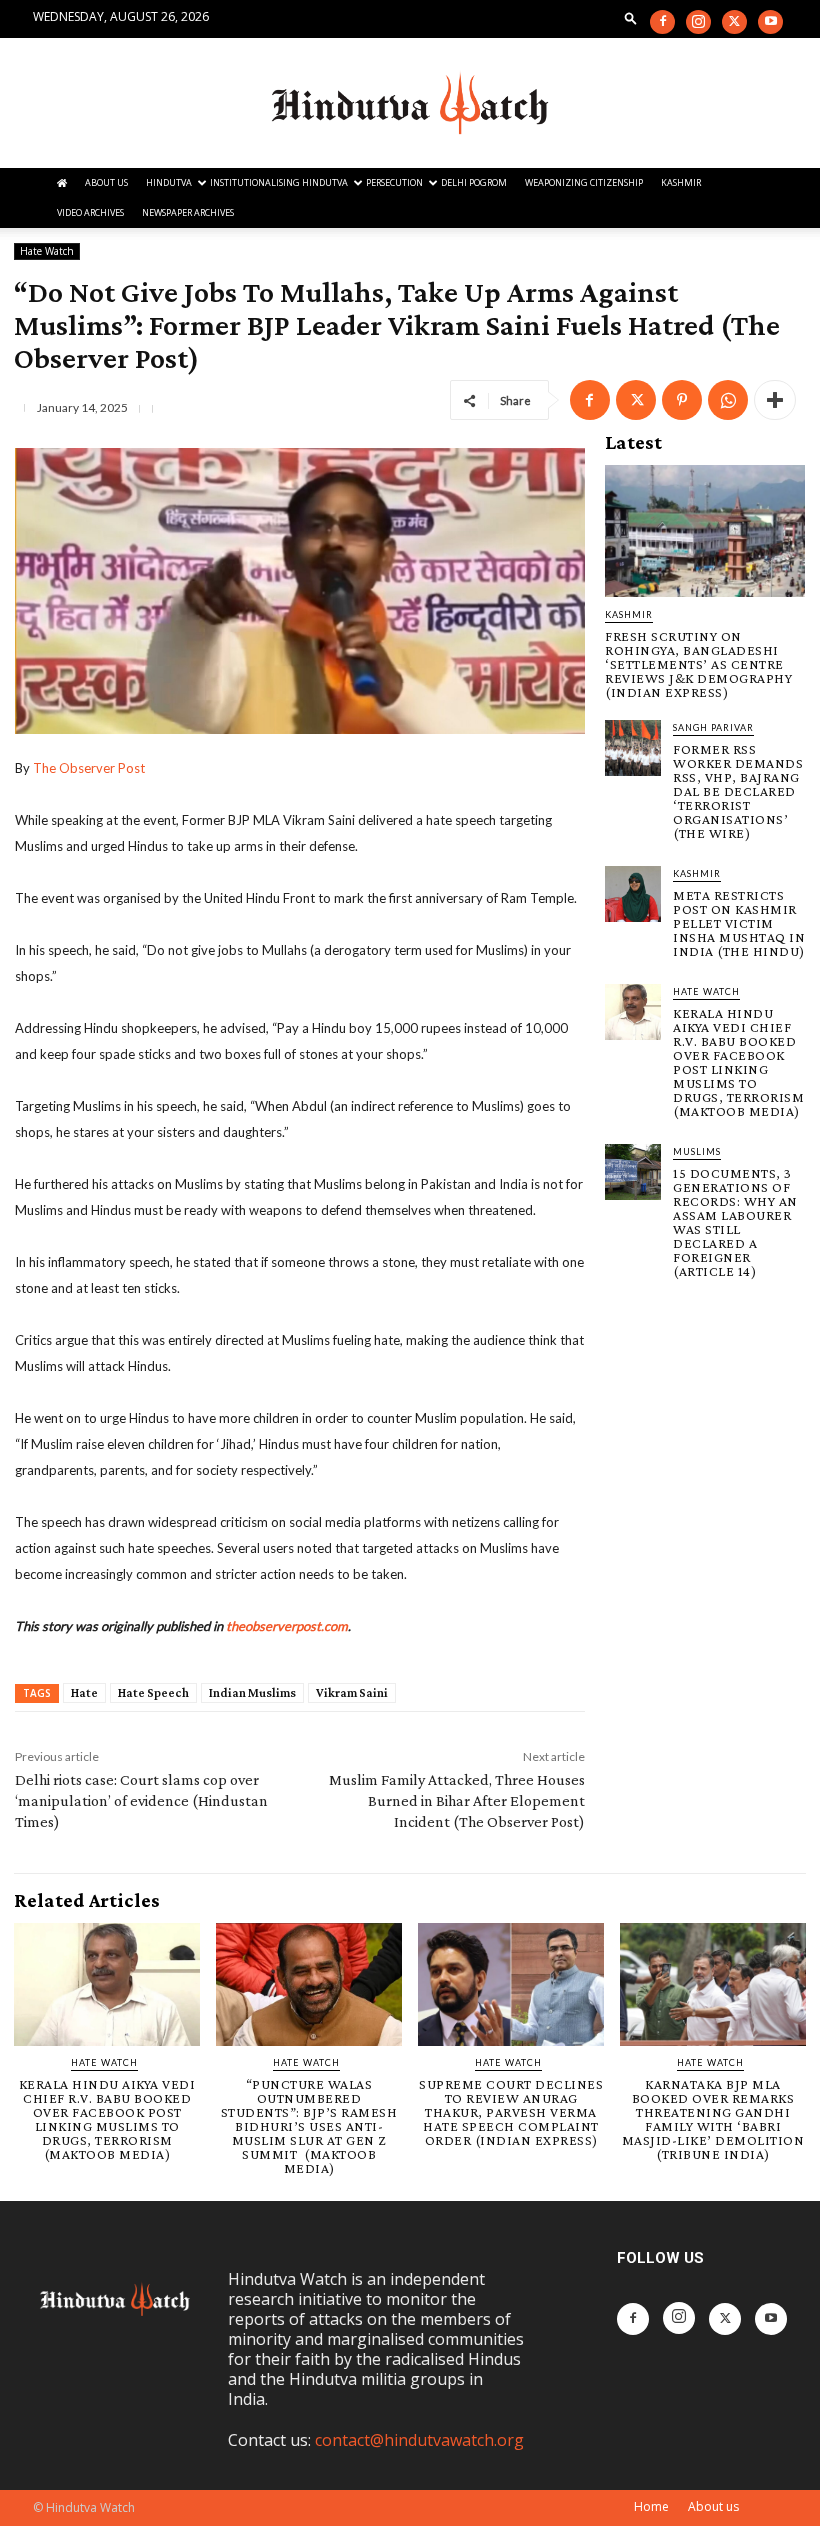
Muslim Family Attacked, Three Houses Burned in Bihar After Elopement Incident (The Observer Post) (457, 1800)
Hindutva (169, 182)
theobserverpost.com (287, 1626)
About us (713, 2506)
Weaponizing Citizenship (584, 182)
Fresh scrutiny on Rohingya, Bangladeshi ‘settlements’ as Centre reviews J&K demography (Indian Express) (698, 664)
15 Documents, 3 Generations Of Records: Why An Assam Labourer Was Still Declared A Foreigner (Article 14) (735, 1222)
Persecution (394, 182)
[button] (631, 17)
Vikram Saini (352, 1692)
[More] (775, 400)
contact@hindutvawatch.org (419, 2440)
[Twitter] (734, 22)
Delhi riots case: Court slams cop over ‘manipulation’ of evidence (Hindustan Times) (141, 1800)
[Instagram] (698, 22)
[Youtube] (770, 22)
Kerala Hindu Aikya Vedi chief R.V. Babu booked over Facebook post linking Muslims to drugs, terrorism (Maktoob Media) (738, 1062)
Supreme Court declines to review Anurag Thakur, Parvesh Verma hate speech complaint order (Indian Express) (511, 2112)
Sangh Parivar (713, 727)
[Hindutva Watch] (410, 103)
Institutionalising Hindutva (279, 182)
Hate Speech (153, 1692)
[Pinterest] (682, 400)
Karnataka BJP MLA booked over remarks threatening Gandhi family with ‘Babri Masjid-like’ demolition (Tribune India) (713, 2119)
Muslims (697, 1151)
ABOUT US (106, 182)
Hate (84, 1692)
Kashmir (681, 182)
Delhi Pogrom (474, 182)
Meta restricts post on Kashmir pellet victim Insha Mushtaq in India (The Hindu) (739, 923)
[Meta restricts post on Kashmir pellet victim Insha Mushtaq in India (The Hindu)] (633, 894)
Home (651, 2506)
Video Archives (90, 212)
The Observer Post (89, 768)
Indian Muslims (252, 1692)
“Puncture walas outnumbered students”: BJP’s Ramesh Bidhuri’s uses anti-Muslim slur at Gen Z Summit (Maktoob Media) (309, 2126)
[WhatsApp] (728, 400)
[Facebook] (662, 22)
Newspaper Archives (188, 212)
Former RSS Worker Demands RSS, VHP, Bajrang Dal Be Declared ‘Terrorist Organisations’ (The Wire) (738, 791)
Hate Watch (47, 251)
